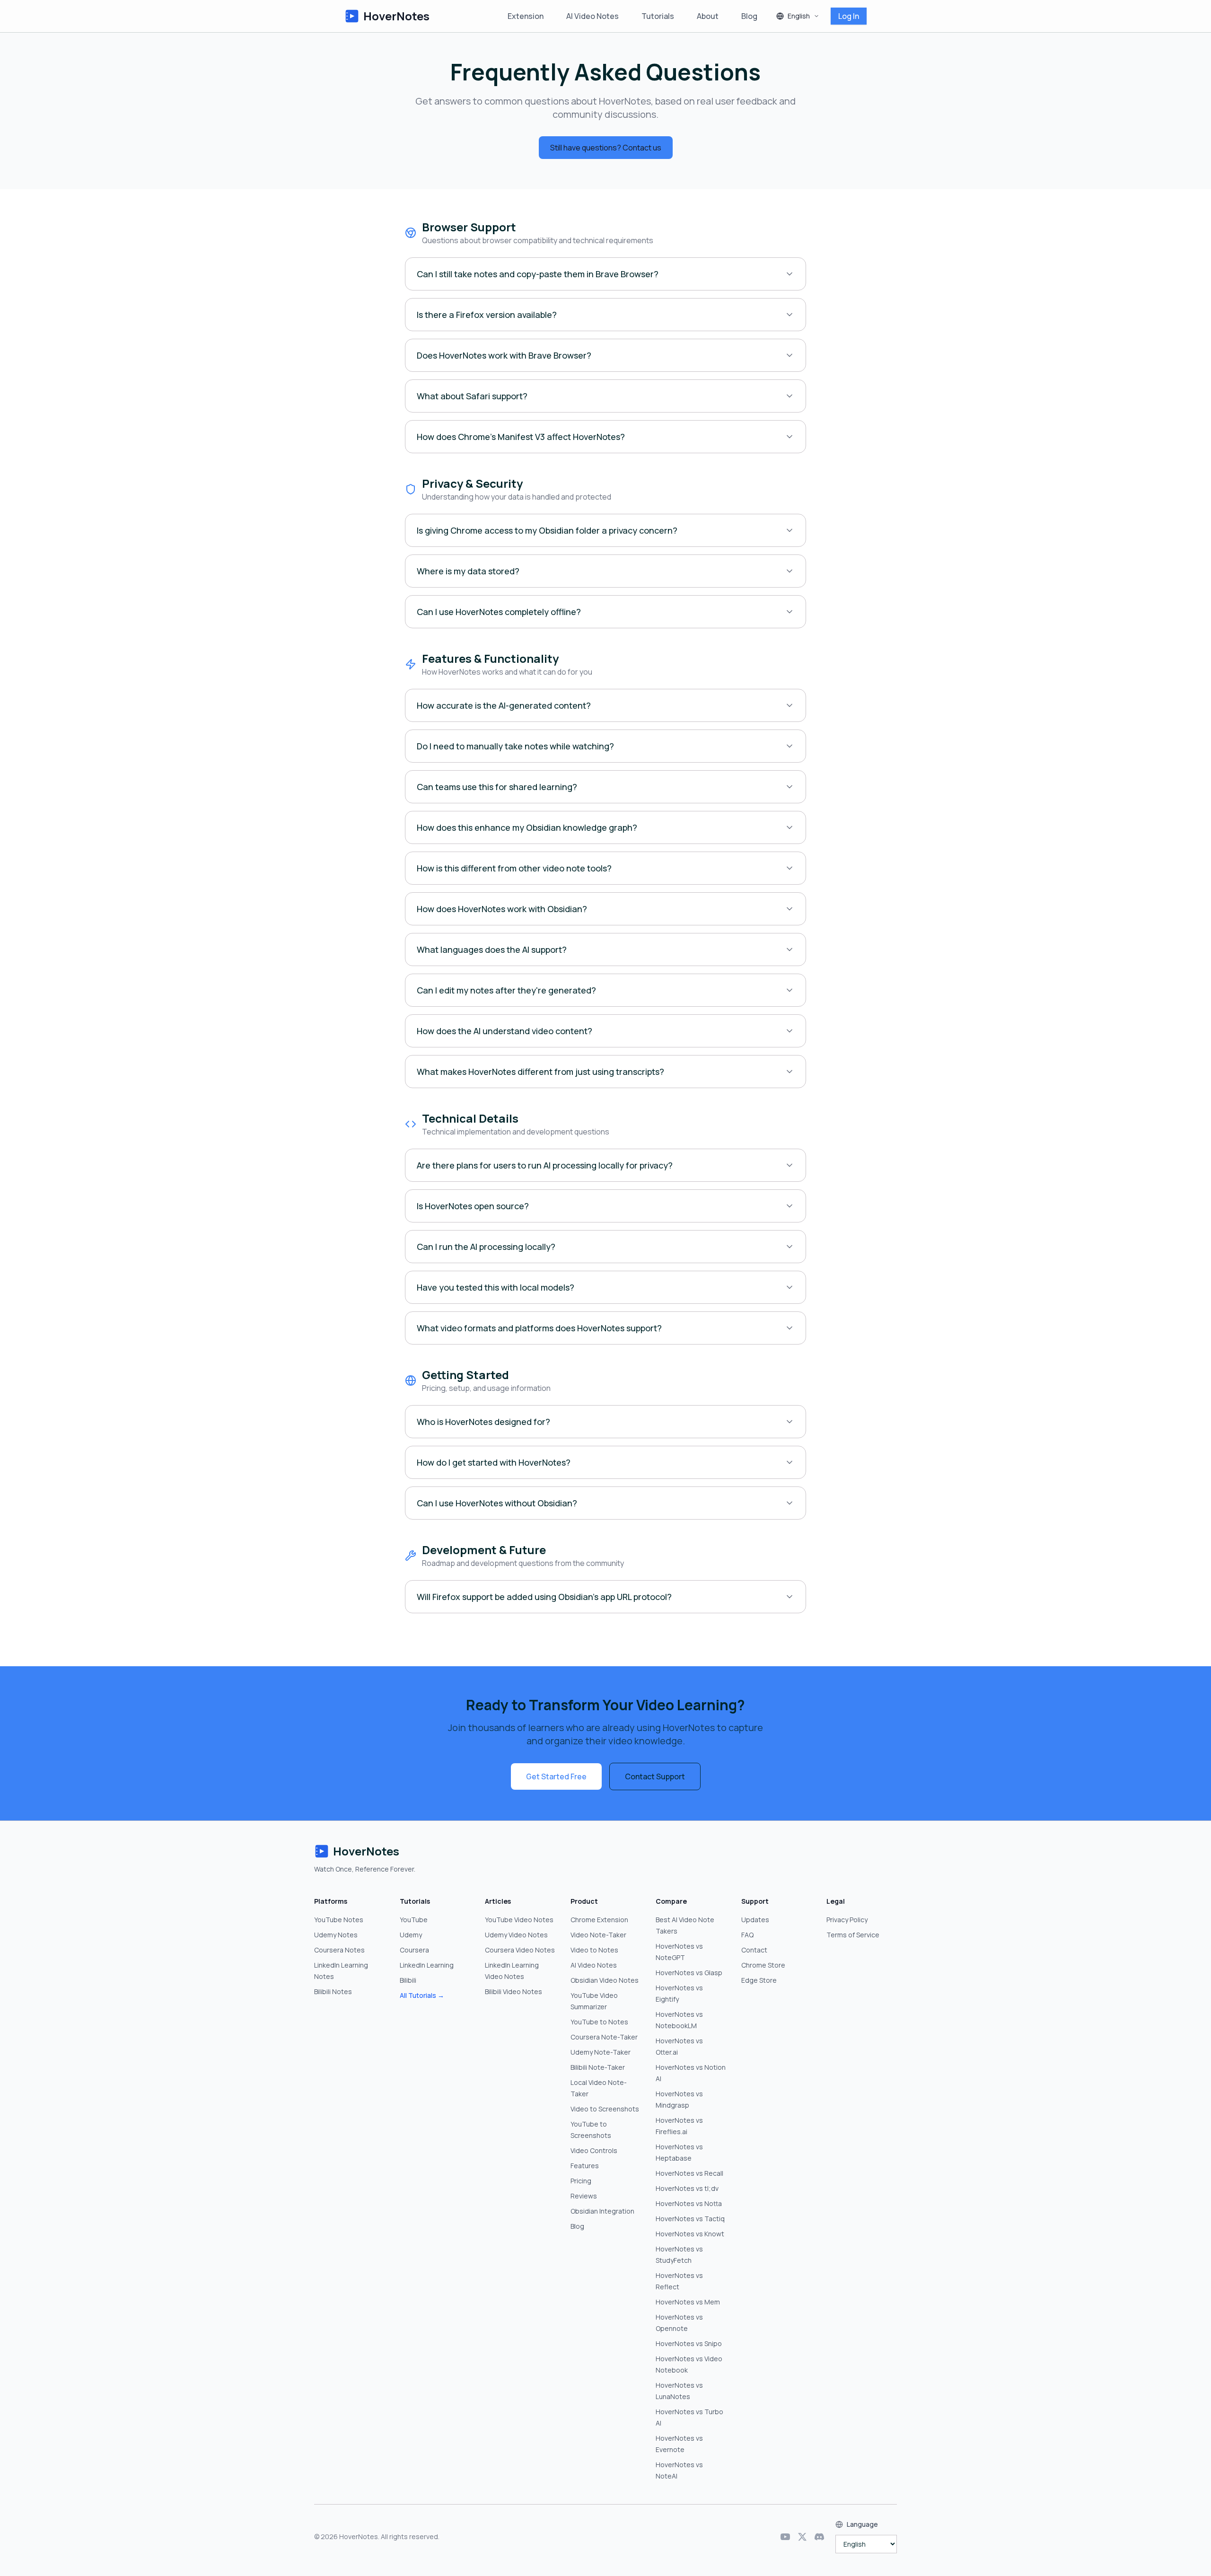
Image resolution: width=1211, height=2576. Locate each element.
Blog (749, 16)
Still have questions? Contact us (606, 148)
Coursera (414, 1950)
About (708, 16)
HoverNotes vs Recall (689, 2173)
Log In (849, 16)
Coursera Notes (339, 1950)
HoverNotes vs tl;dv (687, 2188)
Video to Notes (594, 1950)
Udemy (411, 1935)
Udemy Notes (336, 1935)
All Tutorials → (422, 1995)
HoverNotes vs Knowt (690, 2234)
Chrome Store (763, 1965)
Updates (755, 1920)
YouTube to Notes (599, 2022)
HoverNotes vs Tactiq (690, 2219)
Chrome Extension (599, 1920)
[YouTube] (785, 2537)
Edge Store (759, 1980)
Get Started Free (556, 1776)
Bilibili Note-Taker (598, 2067)
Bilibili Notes (333, 1991)
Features (585, 2166)
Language (862, 2524)
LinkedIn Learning (427, 1965)
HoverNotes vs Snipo (689, 2343)
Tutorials (658, 16)
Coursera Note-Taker (604, 2037)
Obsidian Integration (602, 2211)
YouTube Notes (339, 1920)
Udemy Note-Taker (601, 2052)
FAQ (747, 1935)
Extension (526, 16)
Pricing (581, 2181)
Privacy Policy (847, 1920)
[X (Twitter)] (802, 2537)
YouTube (414, 1920)
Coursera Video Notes (520, 1950)
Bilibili (408, 1980)
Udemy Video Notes (516, 1935)
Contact (754, 1950)
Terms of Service (853, 1935)
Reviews (584, 2196)
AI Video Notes (592, 16)
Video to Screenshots (605, 2109)
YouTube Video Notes (519, 1920)
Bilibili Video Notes (513, 1991)
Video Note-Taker (598, 1935)
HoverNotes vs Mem (688, 2302)
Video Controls (594, 2150)
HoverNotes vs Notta (689, 2203)
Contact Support (655, 1776)
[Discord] (819, 2537)
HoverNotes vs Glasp (689, 1973)
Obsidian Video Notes (605, 1980)
